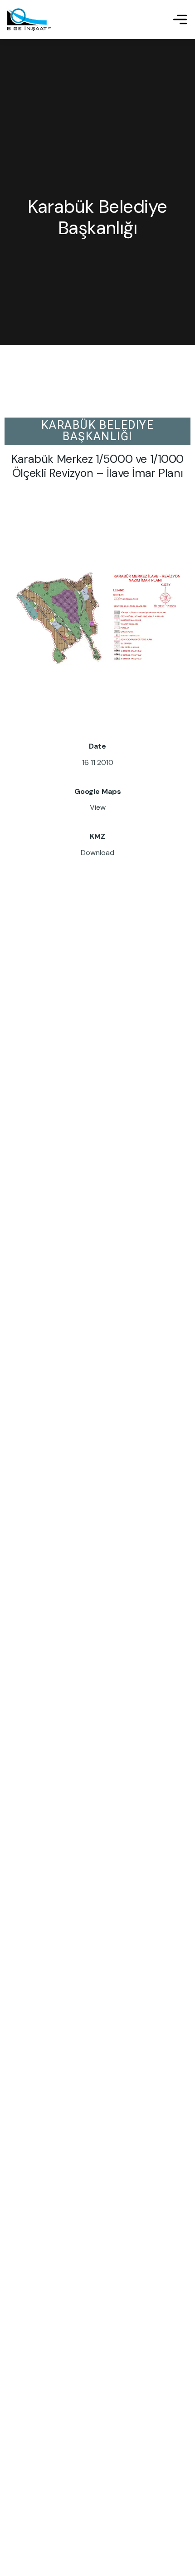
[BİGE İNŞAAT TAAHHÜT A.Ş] (29, 19)
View (98, 807)
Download (97, 853)
